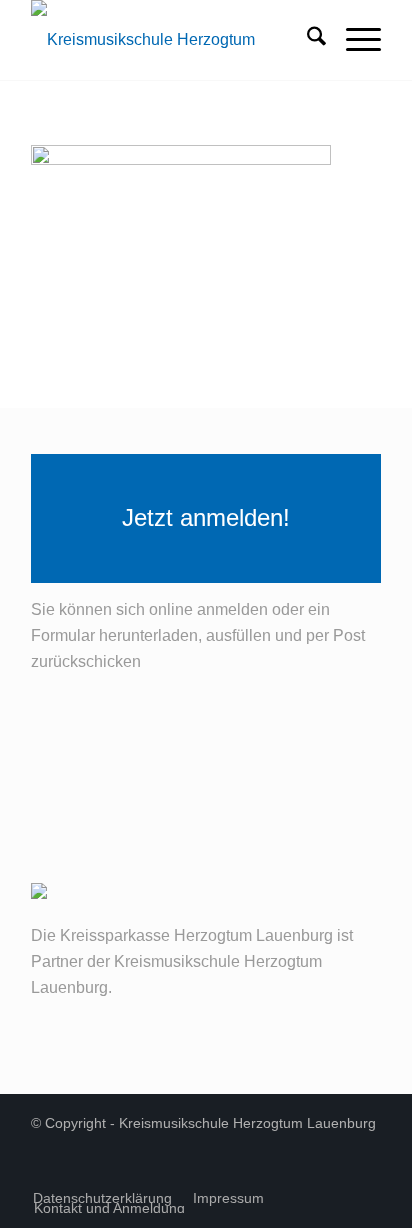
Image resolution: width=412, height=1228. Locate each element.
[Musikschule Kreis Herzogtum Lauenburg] (171, 40)
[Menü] (353, 40)
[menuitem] (306, 40)
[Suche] (306, 40)
